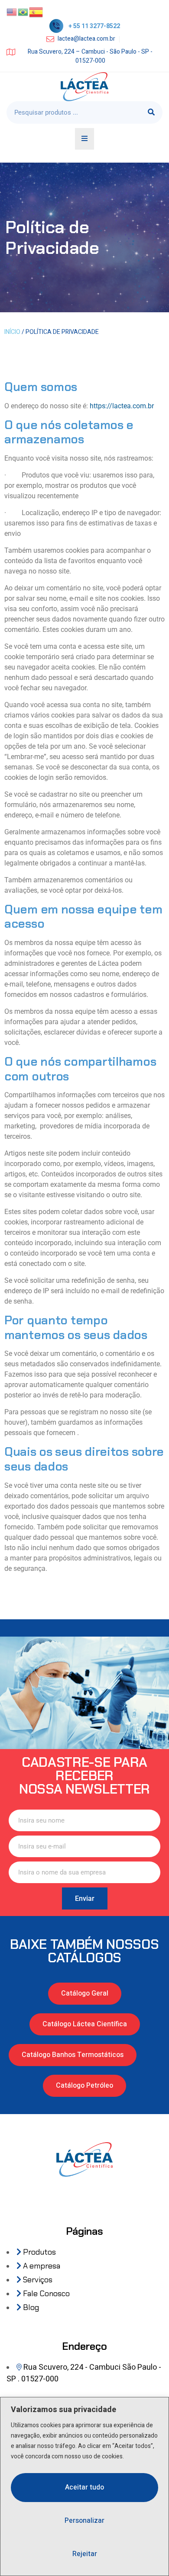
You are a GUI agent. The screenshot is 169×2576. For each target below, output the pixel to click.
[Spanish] (36, 12)
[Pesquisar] (151, 112)
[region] (84, 2486)
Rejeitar (85, 2554)
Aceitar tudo (84, 2487)
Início (12, 332)
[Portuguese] (23, 12)
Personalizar (84, 2521)
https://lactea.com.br (122, 406)
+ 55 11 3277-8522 (94, 26)
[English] (12, 12)
